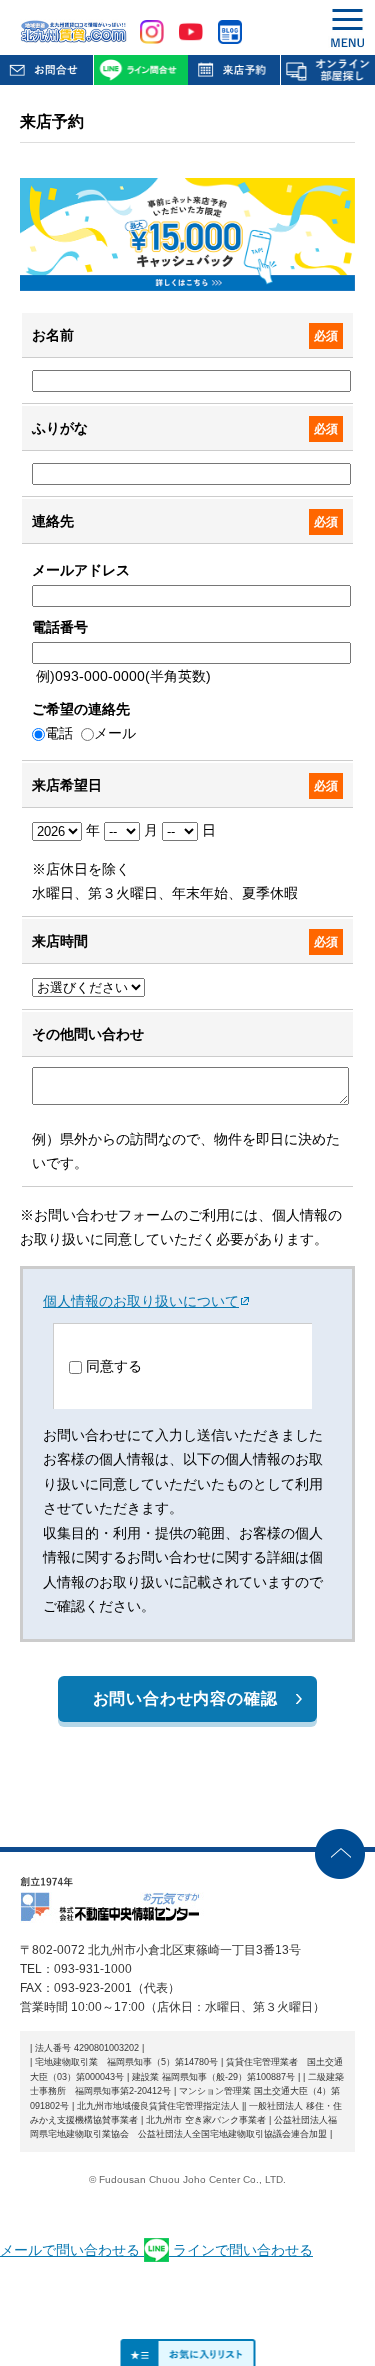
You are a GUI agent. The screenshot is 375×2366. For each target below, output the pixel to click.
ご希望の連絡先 (81, 709)
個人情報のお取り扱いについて (141, 1301)
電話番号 (60, 627)
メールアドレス (81, 570)
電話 (59, 733)
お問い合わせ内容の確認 (185, 1698)
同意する (114, 1366)
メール (115, 733)
